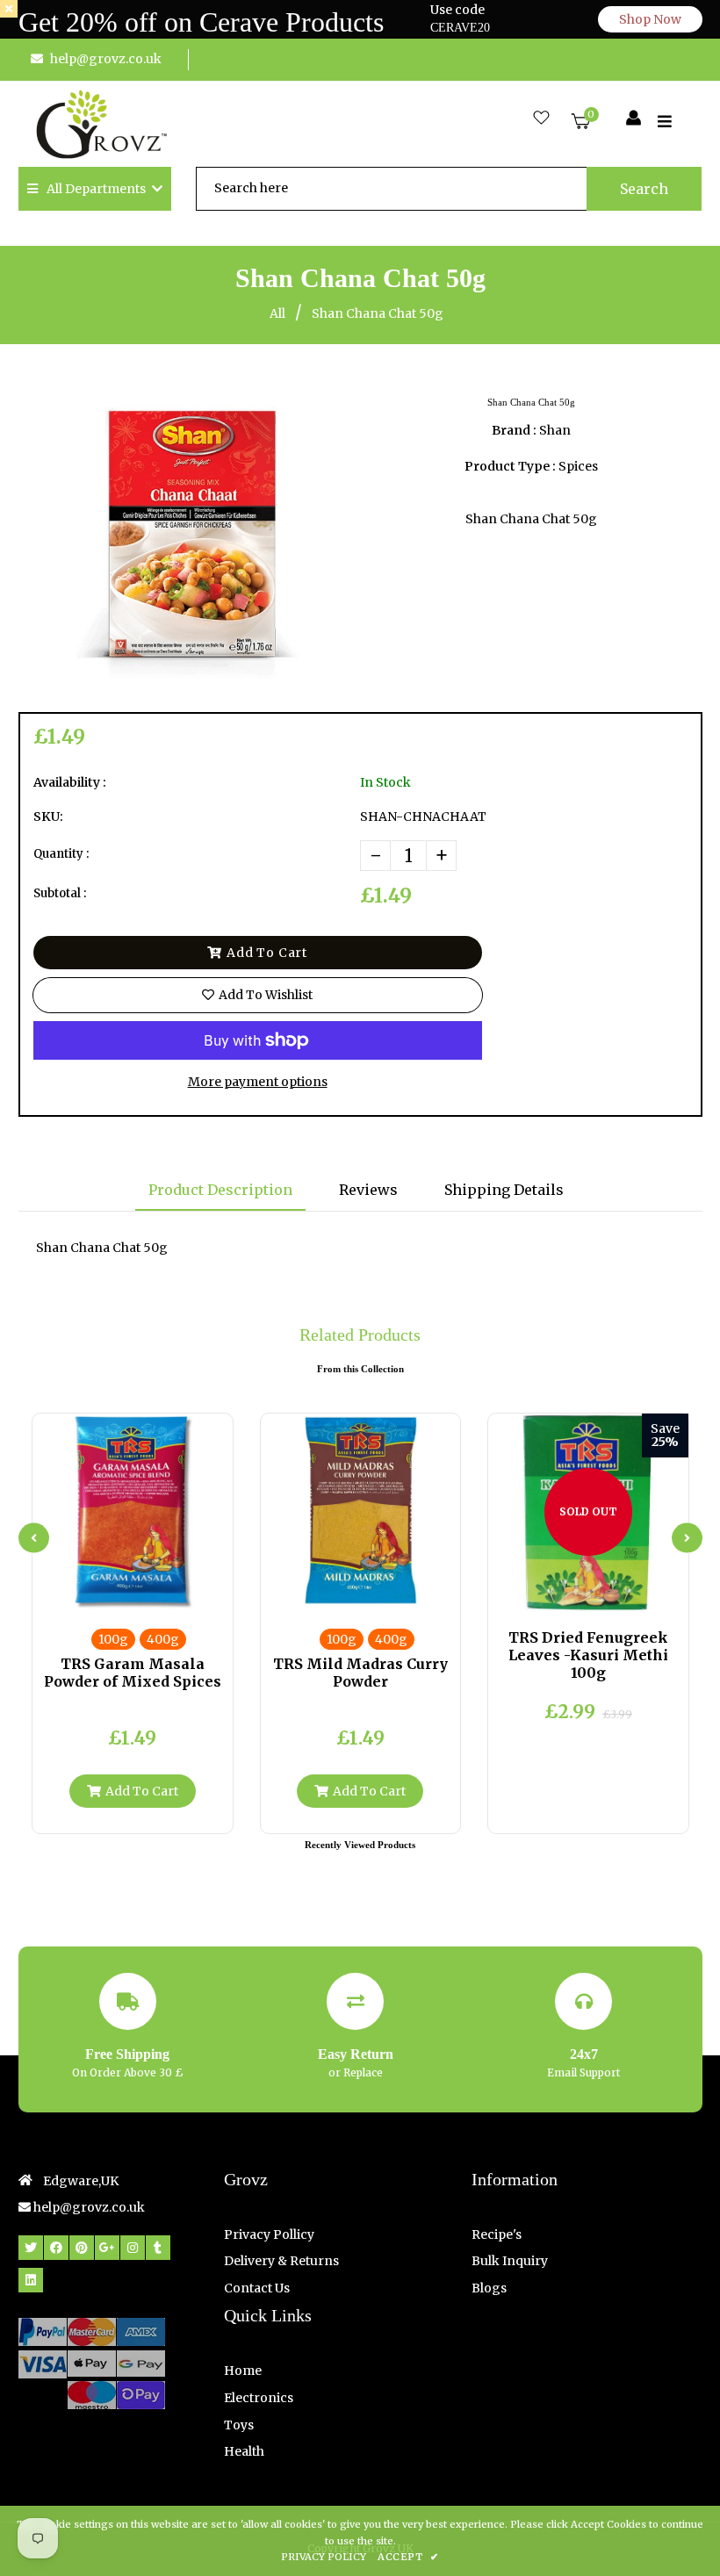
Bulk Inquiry (510, 2261)
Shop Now (650, 19)
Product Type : (510, 466)
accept (408, 2557)
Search (644, 189)
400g (163, 1639)
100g (113, 1639)
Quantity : (61, 854)
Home (243, 2371)
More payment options (258, 1082)
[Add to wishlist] (176, 1594)
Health (244, 2451)
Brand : (514, 430)
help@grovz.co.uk (106, 59)
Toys (239, 2425)
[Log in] (634, 119)
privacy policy (324, 2557)
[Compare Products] (89, 1594)
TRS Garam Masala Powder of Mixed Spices (133, 1673)
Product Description (220, 1190)
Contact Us (257, 2288)
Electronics (259, 2398)
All (277, 313)
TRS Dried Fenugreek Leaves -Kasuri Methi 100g (588, 1655)
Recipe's (497, 2234)
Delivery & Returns (281, 2261)
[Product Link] (147, 1594)
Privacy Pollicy (269, 2234)
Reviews (368, 1190)
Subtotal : (60, 893)
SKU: (48, 817)
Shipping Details (504, 1190)
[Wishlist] (541, 119)
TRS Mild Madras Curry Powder (360, 1673)
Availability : (70, 782)
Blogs (489, 2288)
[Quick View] (118, 1594)
